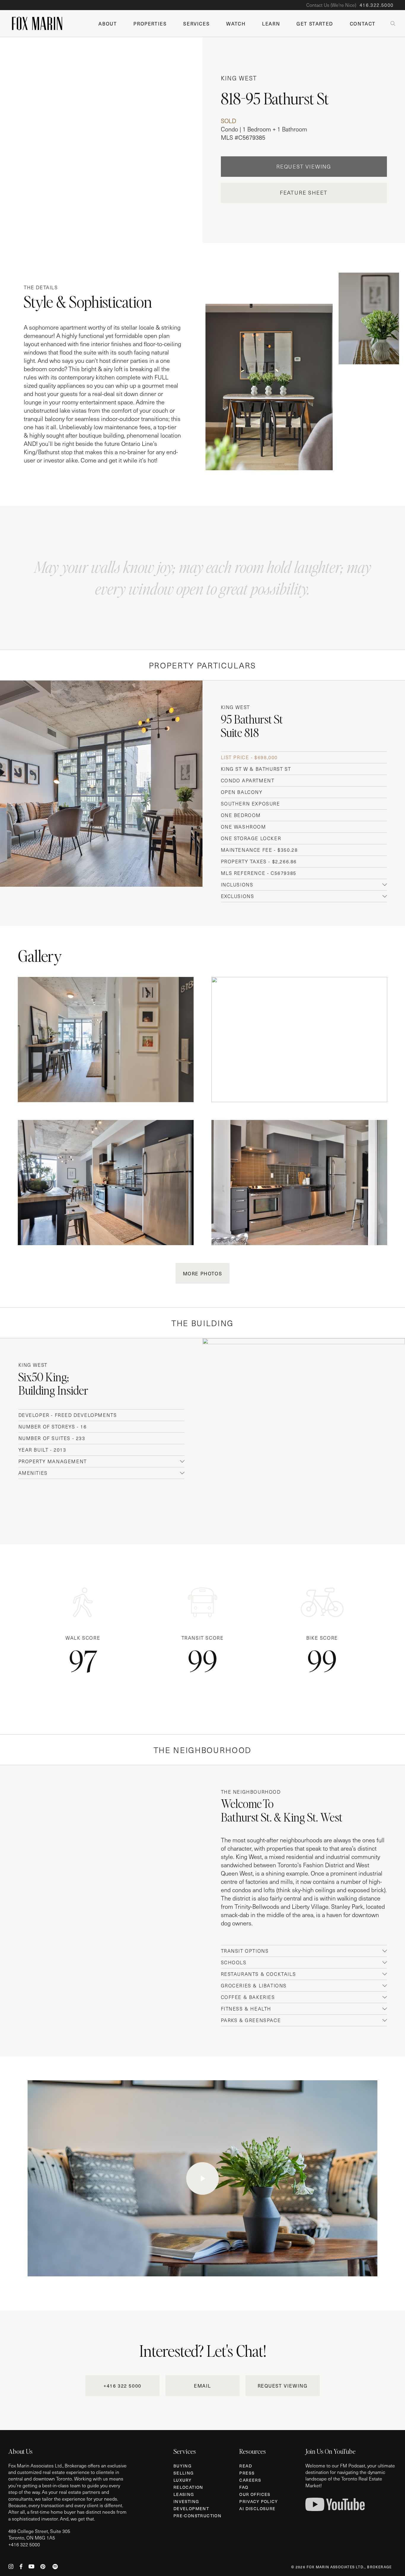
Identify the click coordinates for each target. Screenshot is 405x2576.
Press (247, 2473)
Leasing (184, 2494)
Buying (182, 2466)
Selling (184, 2473)
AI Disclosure (257, 2509)
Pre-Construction (197, 2516)
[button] (122, 2386)
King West (239, 78)
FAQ (244, 2487)
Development (191, 2509)
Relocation (188, 2487)
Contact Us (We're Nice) (350, 5)
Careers (250, 2480)
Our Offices (255, 2494)
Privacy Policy (259, 2501)
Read (246, 2466)
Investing (186, 2501)
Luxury (182, 2480)
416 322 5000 (25, 2544)
